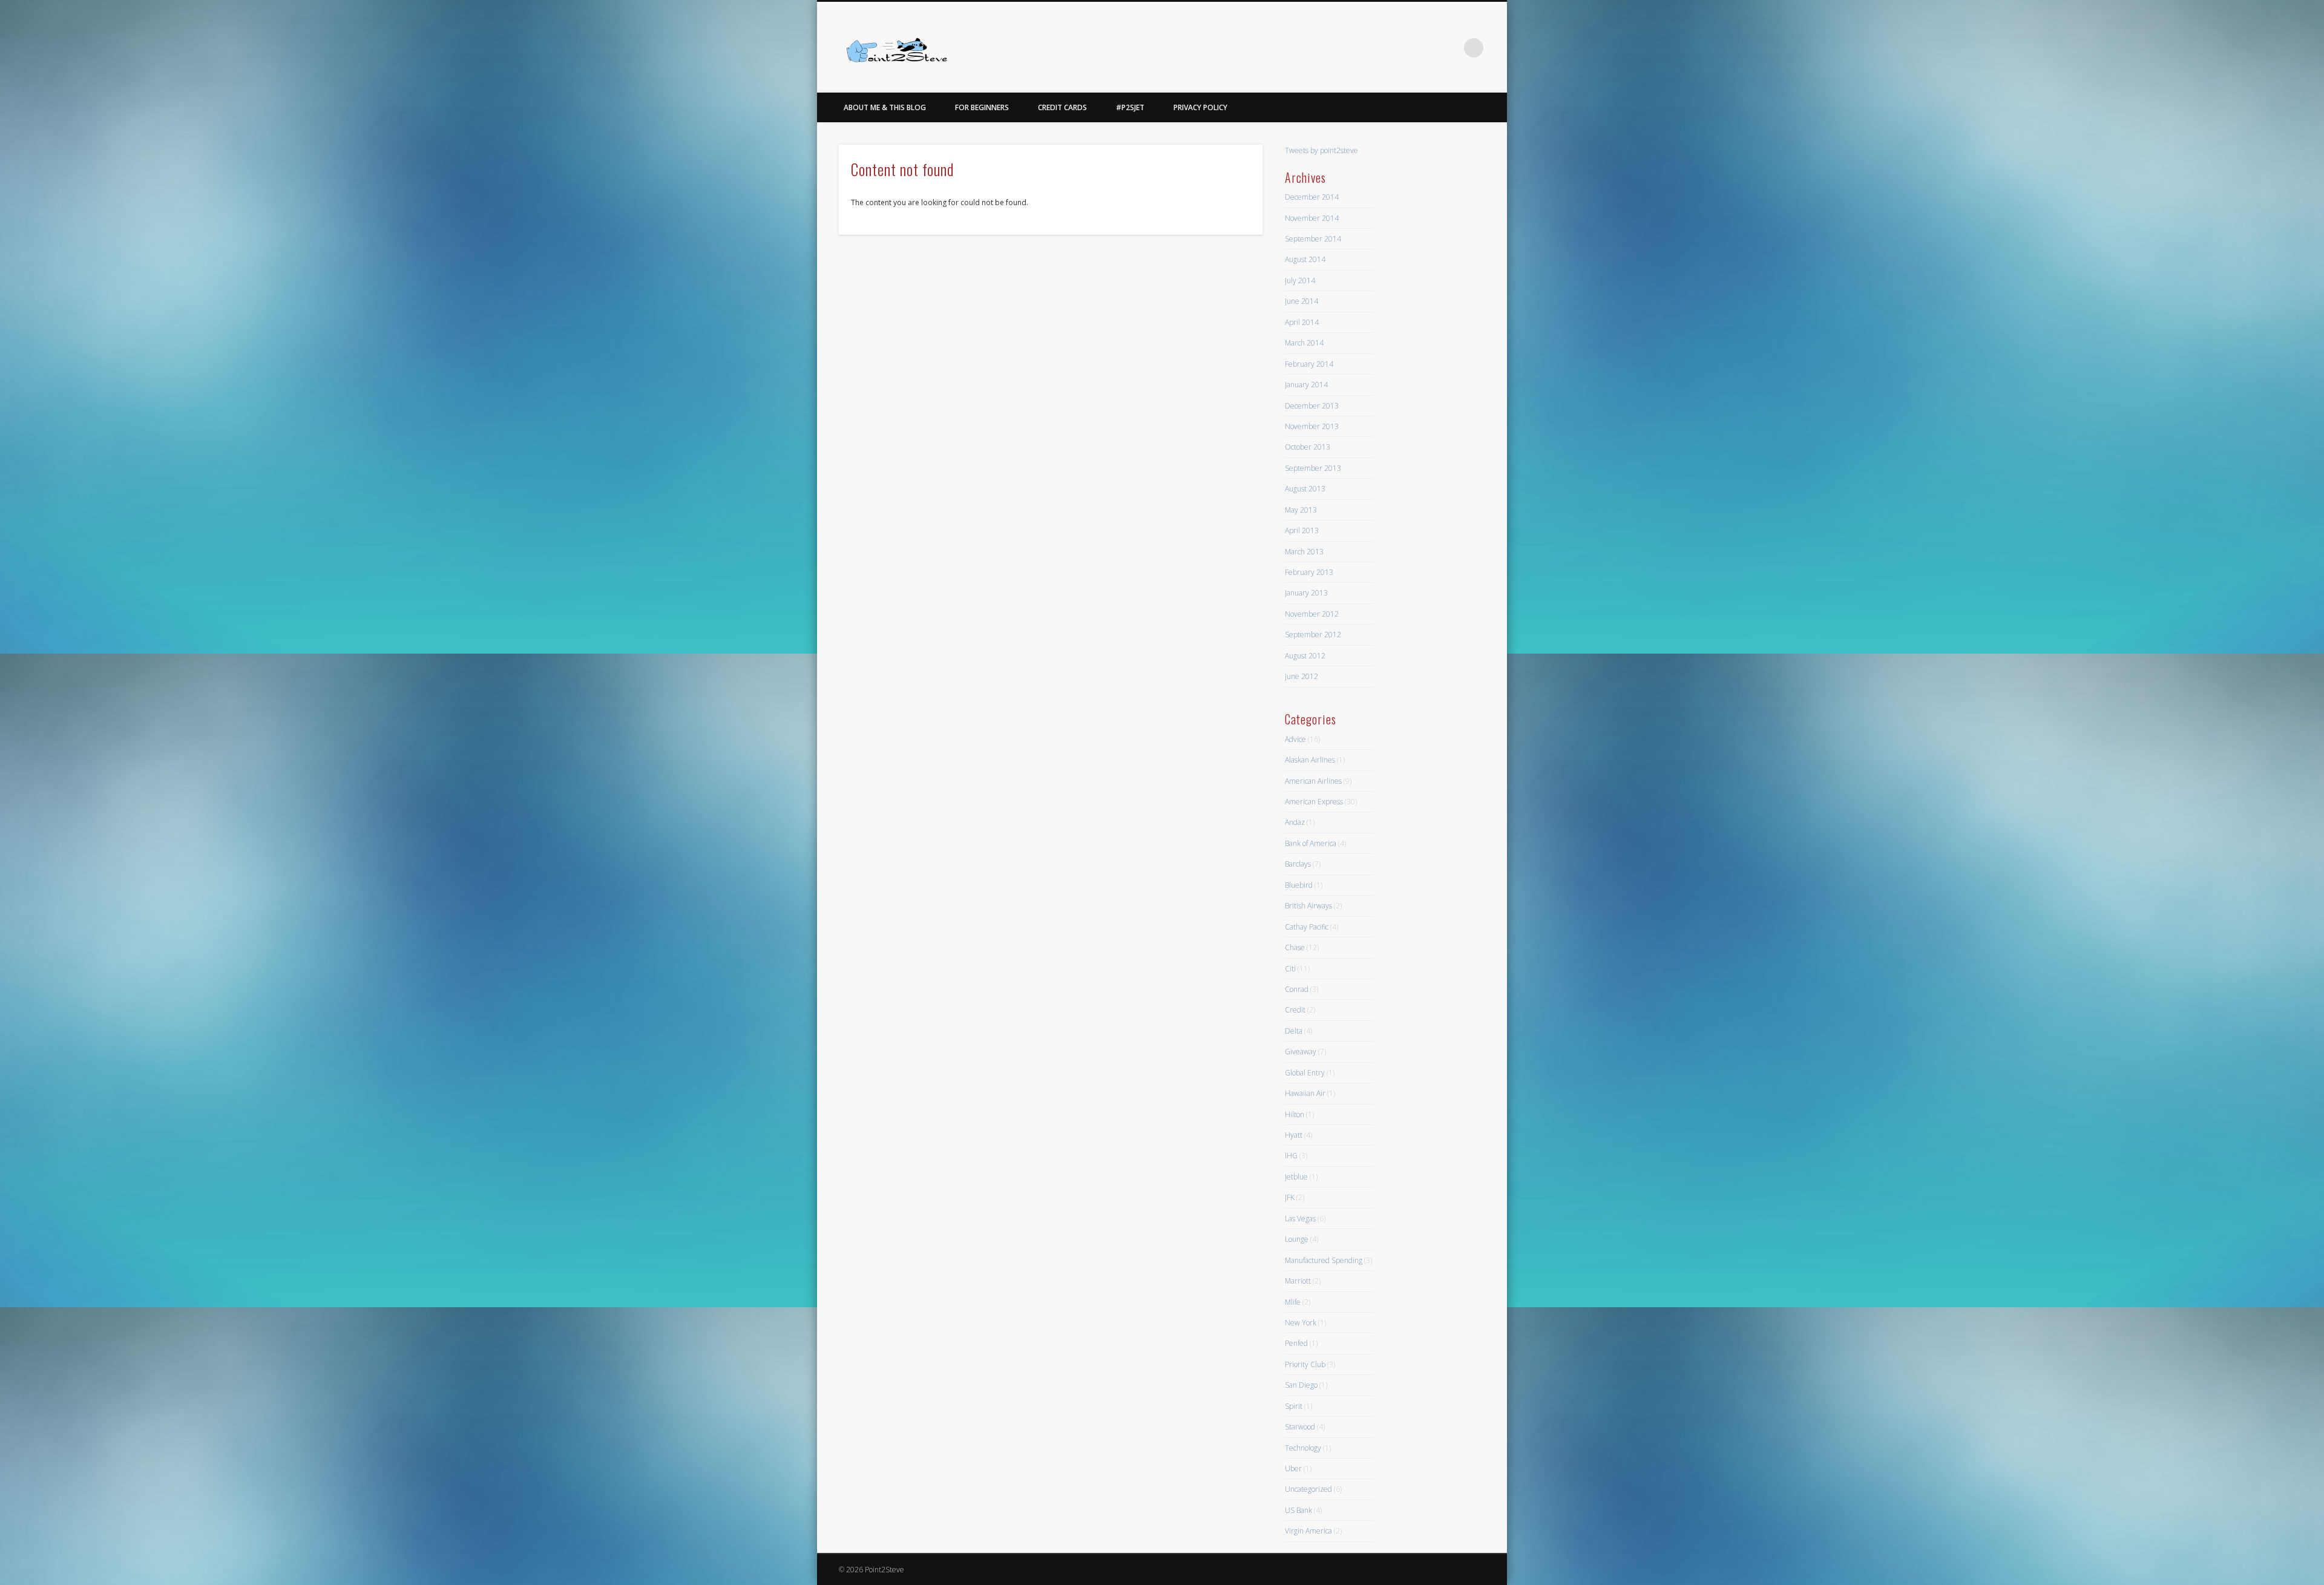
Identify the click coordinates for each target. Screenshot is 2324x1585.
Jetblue (1296, 1177)
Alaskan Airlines (1310, 760)
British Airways (1308, 906)
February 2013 (1309, 572)
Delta (1294, 1031)
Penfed (1296, 1343)
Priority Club (1305, 1364)
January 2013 (1306, 593)
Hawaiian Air (1305, 1093)
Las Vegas (1300, 1219)
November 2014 (1312, 218)
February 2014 (1309, 364)
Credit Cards (1062, 107)
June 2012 (1302, 676)
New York (1301, 1323)
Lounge (1297, 1239)
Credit (1295, 1010)
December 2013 (1312, 406)
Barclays (1298, 864)
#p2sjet (1130, 107)
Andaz (1295, 822)
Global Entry (1305, 1073)
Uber (1293, 1469)
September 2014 (1313, 239)
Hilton (1295, 1114)
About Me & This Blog (885, 107)
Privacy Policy (1200, 107)
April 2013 (1302, 530)
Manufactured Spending (1324, 1260)
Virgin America (1308, 1531)
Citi (1290, 969)
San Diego (1301, 1385)
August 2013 (1305, 489)
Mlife (1293, 1302)
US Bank (1298, 1510)
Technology (1303, 1448)
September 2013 (1313, 468)
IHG (1291, 1156)
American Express (1314, 802)
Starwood (1300, 1427)
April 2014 (1302, 322)
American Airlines (1313, 781)
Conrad (1297, 989)
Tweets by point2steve (1321, 150)
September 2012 (1313, 635)
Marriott (1298, 1281)
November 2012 (1312, 614)
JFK (1290, 1197)
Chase (1295, 947)
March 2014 (1304, 343)
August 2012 (1305, 656)
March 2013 (1304, 552)
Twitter (1449, 48)
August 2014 (1305, 259)
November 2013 (1312, 426)
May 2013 (1301, 510)
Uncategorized (1308, 1489)
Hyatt (1294, 1135)
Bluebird (1299, 885)
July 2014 (1300, 281)
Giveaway (1301, 1052)
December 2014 (1312, 197)
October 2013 (1308, 447)
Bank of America (1311, 843)
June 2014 (1302, 301)
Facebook (1424, 48)
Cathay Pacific (1307, 927)
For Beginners (982, 107)
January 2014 (1306, 385)
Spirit (1294, 1406)
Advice (1295, 739)
